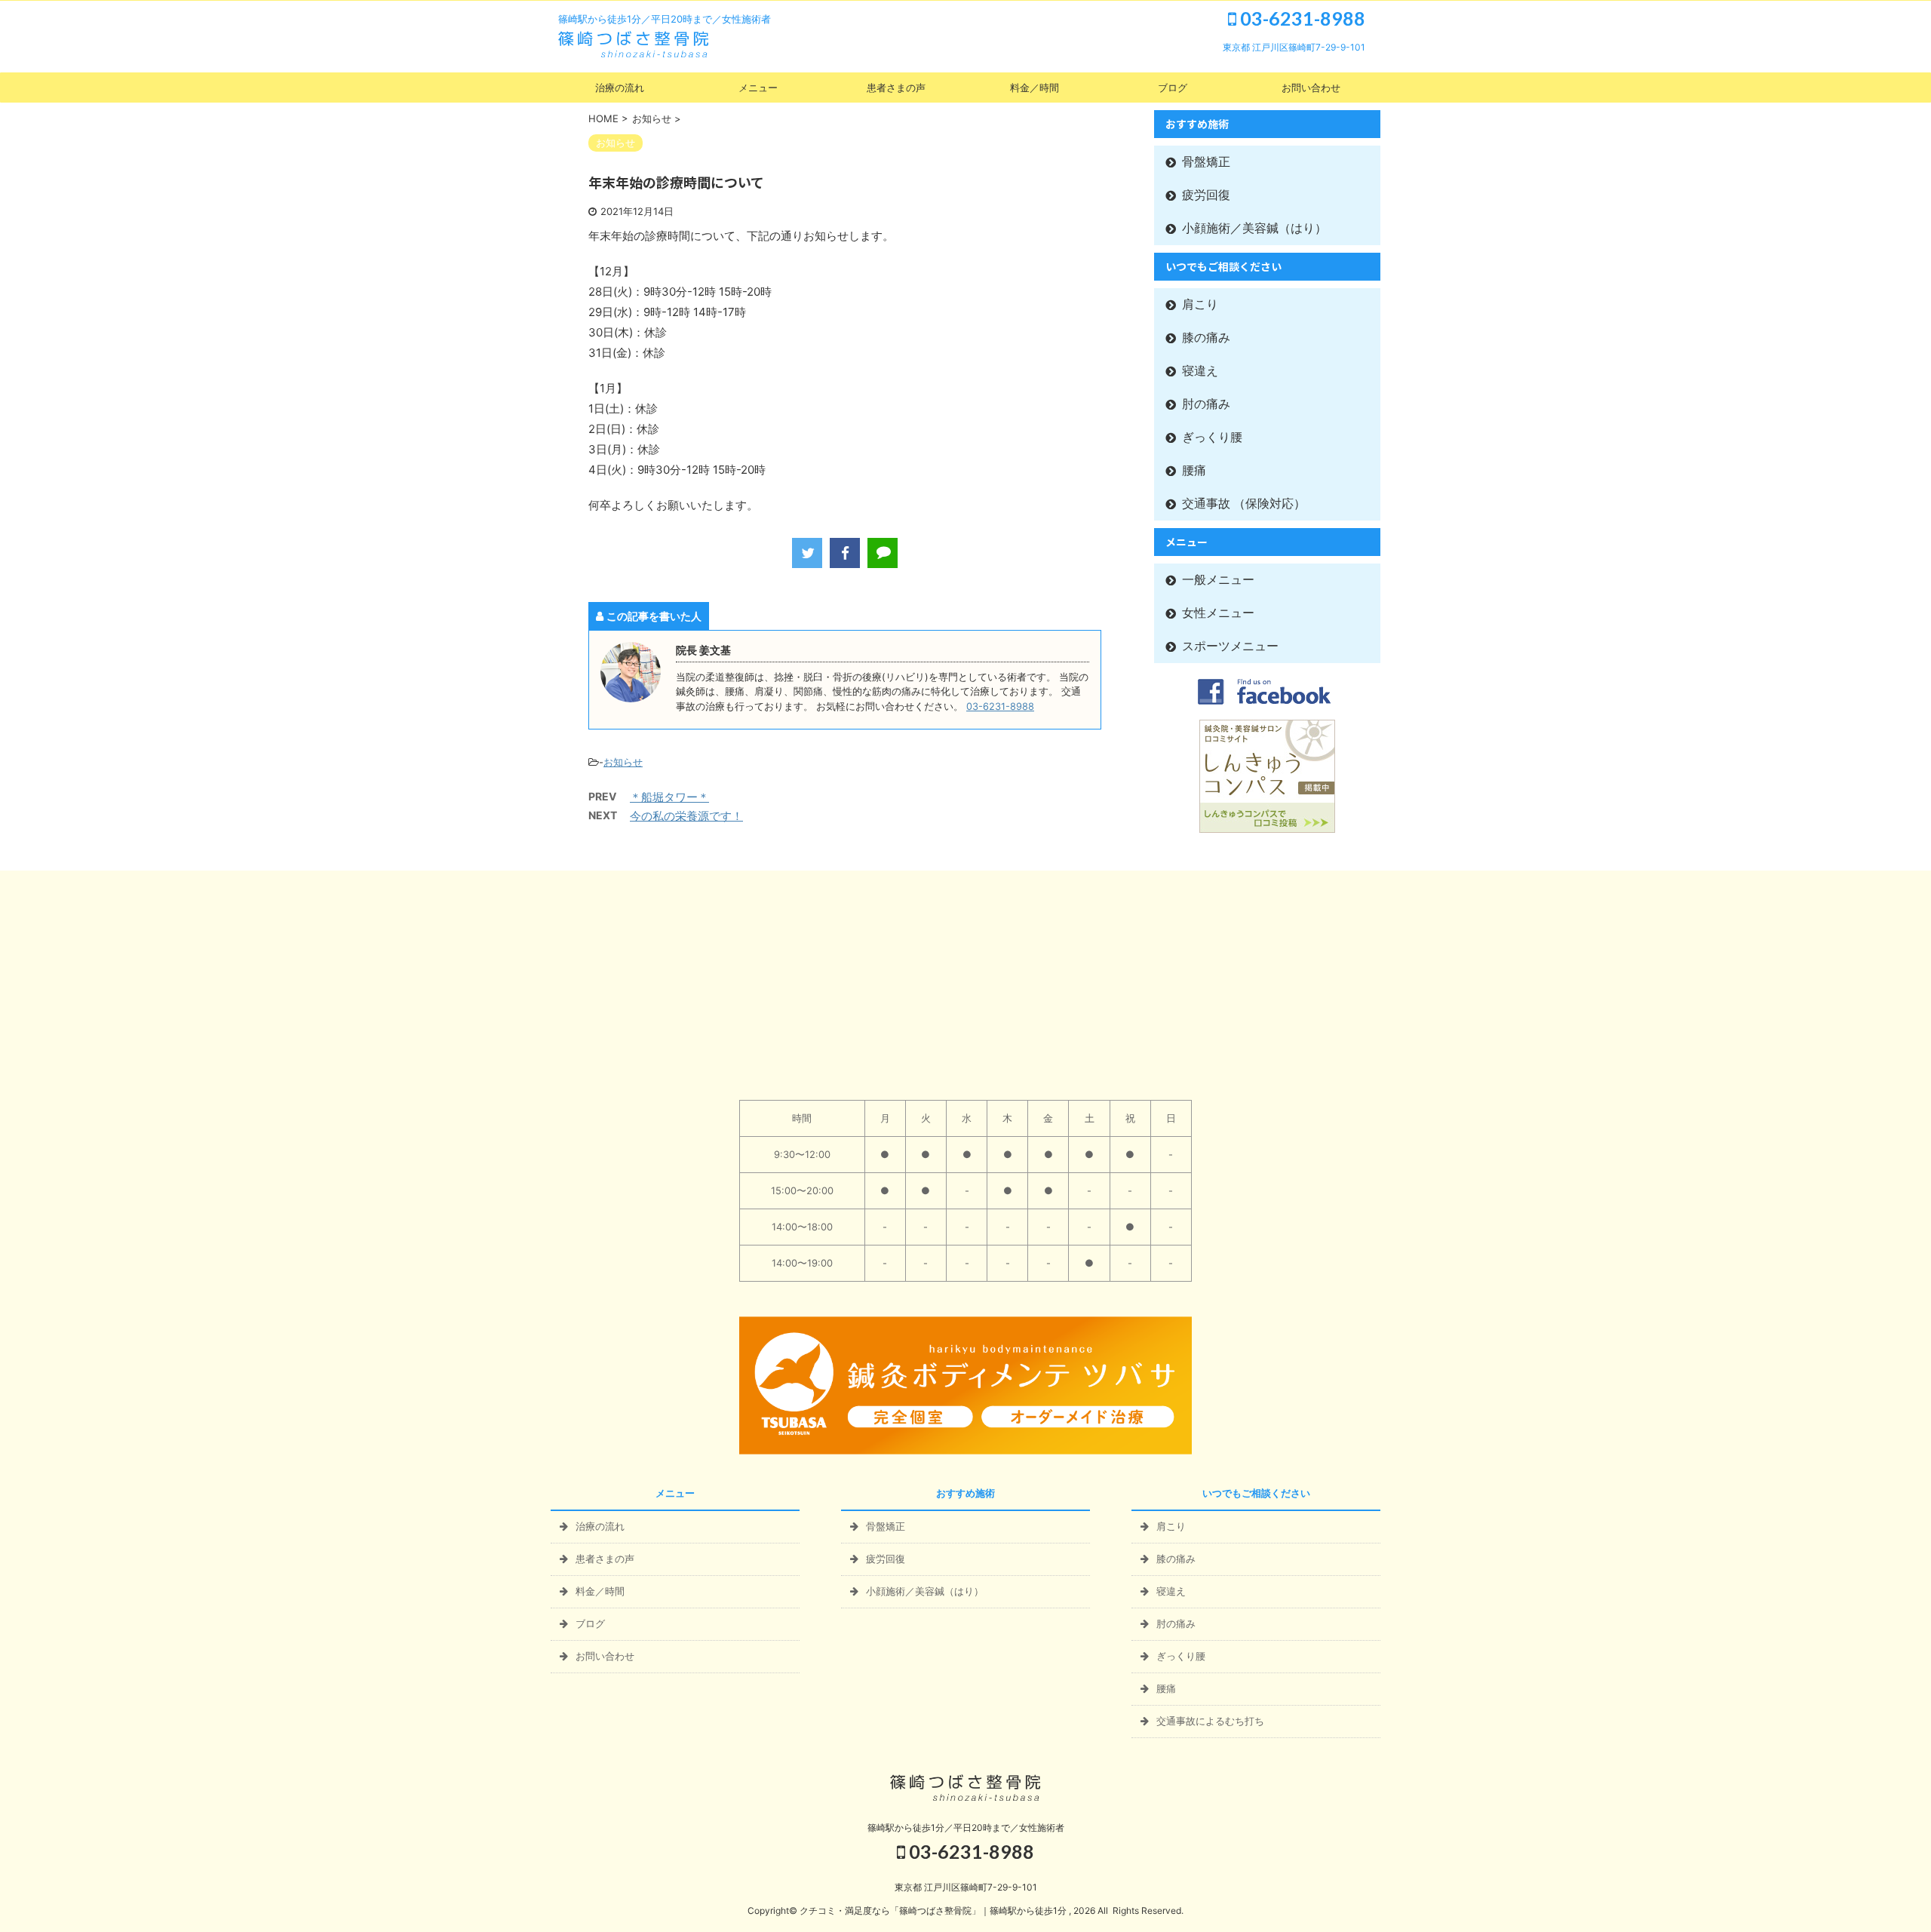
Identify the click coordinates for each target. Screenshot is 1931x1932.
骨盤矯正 (1206, 162)
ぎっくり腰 (1212, 437)
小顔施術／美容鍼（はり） (1254, 228)
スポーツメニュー (1230, 646)
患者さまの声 (896, 88)
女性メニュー (1218, 613)
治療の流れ (620, 88)
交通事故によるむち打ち (1210, 1721)
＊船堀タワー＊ (669, 797)
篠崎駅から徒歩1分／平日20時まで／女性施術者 (966, 1828)
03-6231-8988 (1301, 18)
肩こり (1200, 304)
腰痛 (1194, 470)
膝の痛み (1206, 338)
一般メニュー (1218, 580)
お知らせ (623, 762)
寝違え (1200, 371)
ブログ (1173, 88)
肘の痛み (1206, 404)
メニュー (758, 88)
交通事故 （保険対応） (1244, 504)
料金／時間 (1035, 88)
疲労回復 (1206, 195)
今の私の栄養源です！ (686, 816)
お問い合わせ (1311, 88)
